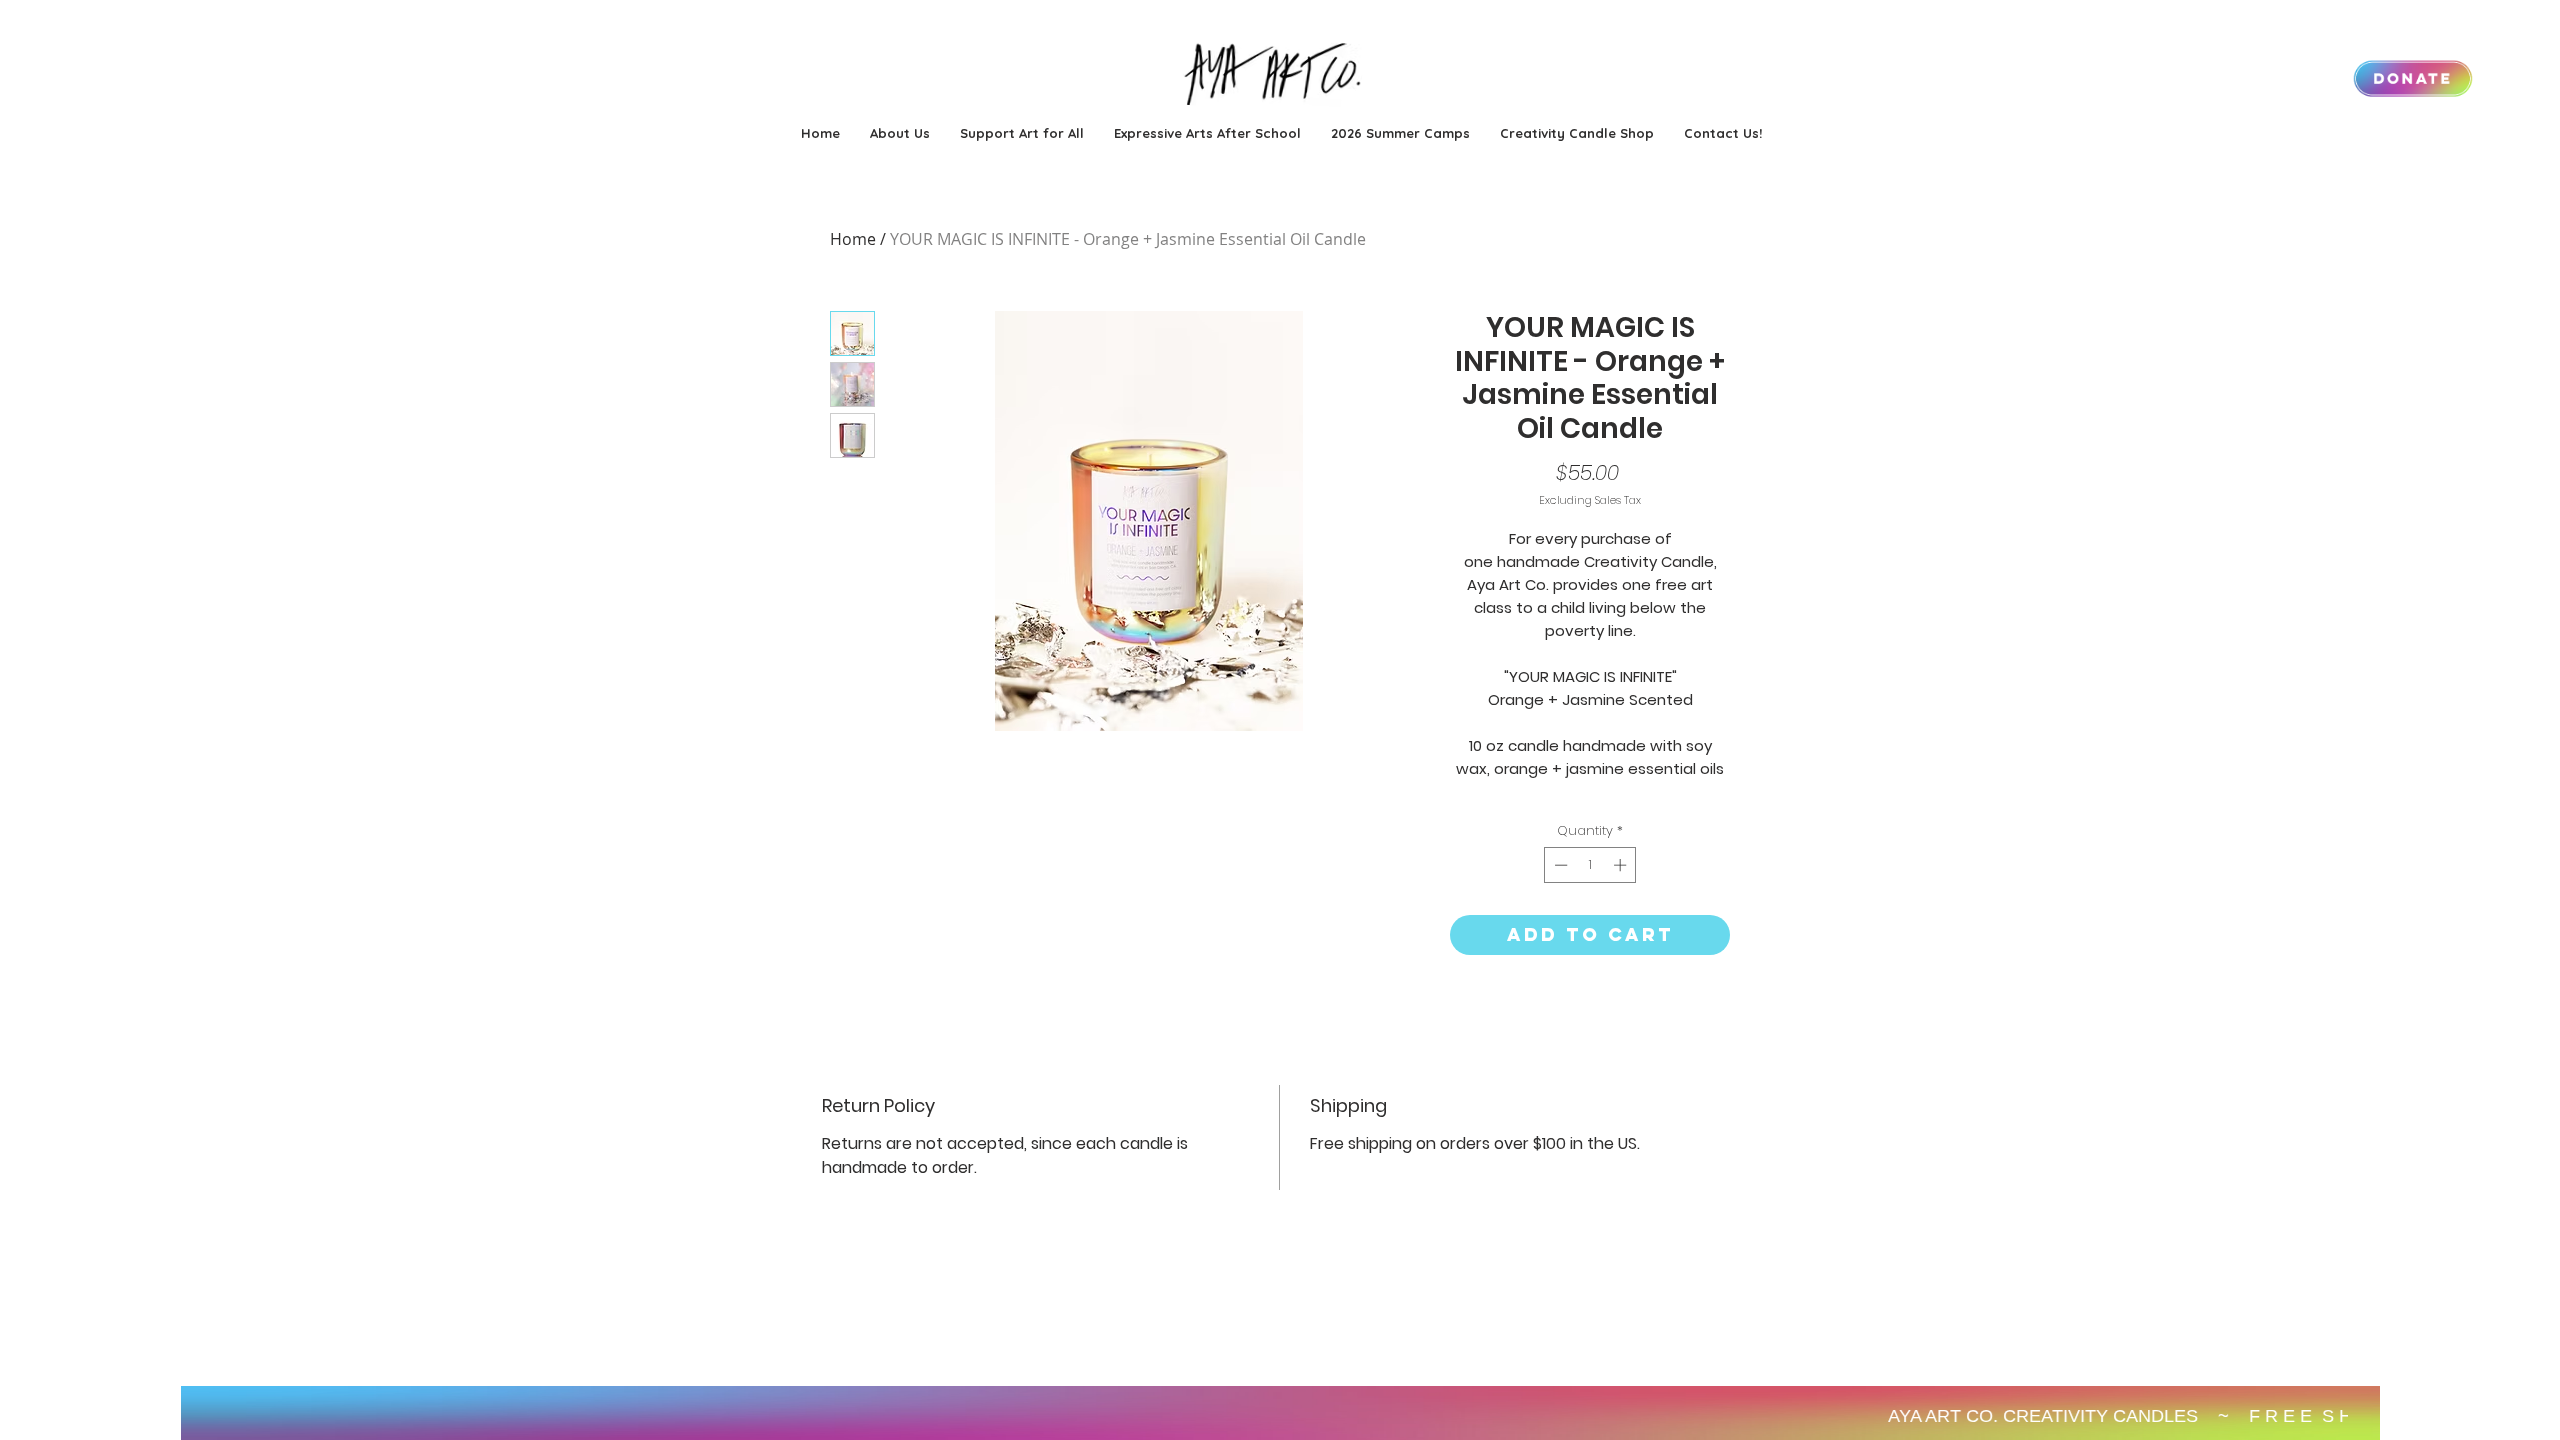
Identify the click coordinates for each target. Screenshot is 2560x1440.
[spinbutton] (1590, 865)
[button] (1400, 133)
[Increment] (1622, 865)
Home (853, 239)
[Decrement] (1559, 865)
